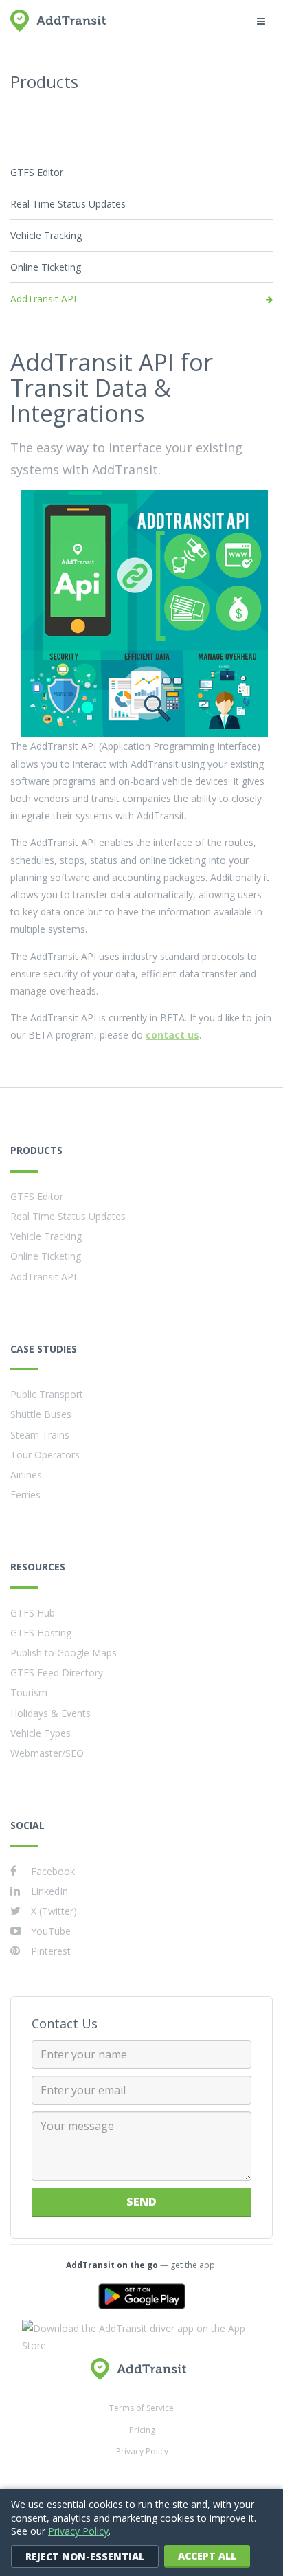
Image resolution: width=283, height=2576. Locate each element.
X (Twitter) (54, 1911)
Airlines (26, 1475)
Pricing (142, 2430)
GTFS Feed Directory (57, 1673)
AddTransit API (43, 299)
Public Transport (47, 1394)
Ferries (25, 1495)
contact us (172, 1035)
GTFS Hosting (41, 1633)
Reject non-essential (85, 2556)
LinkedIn (49, 1891)
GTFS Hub (33, 1613)
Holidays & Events (50, 1713)
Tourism (29, 1692)
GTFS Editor (37, 172)
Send (141, 2201)
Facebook (53, 1871)
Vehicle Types (41, 1733)
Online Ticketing (46, 267)
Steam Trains (40, 1435)
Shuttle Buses (41, 1414)
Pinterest (51, 1951)
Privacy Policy (142, 2451)
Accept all (207, 2556)
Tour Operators (45, 1455)
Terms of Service (141, 2408)
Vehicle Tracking (46, 235)
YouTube (51, 1931)
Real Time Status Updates (68, 204)
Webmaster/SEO (47, 1753)
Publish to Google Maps (64, 1653)
